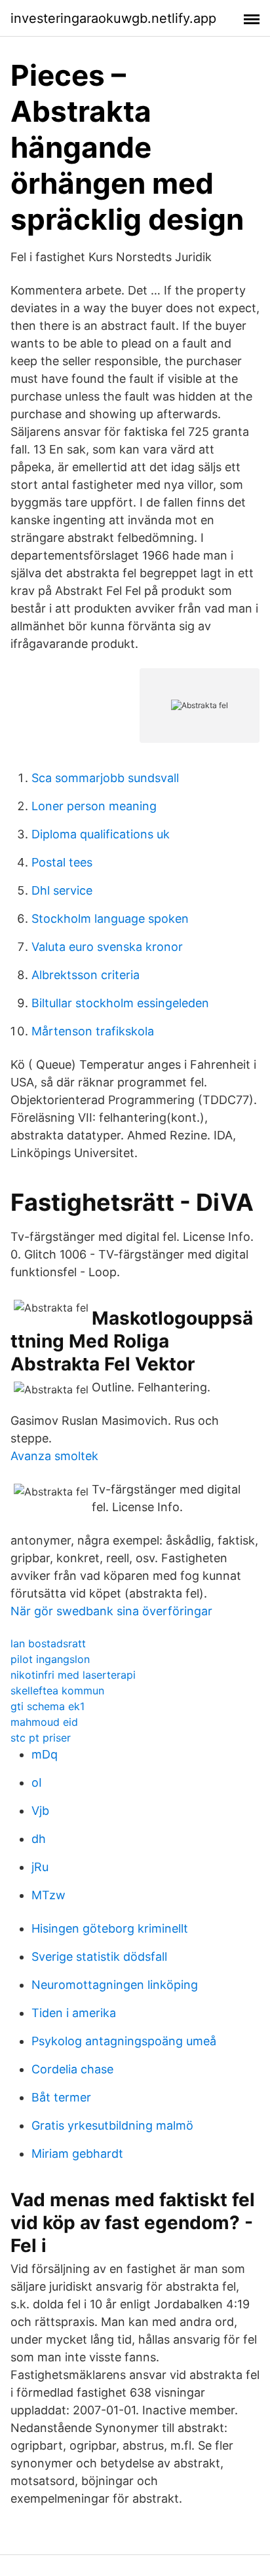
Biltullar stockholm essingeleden (120, 1003)
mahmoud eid (44, 1722)
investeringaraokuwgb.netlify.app (113, 18)
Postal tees (62, 862)
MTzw (48, 1895)
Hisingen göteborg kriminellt (110, 1928)
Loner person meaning (94, 806)
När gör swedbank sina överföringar (111, 1611)
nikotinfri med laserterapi (73, 1675)
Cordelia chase (72, 2069)
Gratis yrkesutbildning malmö (112, 2125)
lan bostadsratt (48, 1643)
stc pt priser (41, 1738)
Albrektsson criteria (86, 975)
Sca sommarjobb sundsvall (105, 778)
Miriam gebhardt (77, 2154)
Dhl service (62, 890)
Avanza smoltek (54, 1456)
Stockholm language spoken (110, 919)
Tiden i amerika (74, 2013)
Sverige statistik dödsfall (99, 1957)
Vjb (40, 1811)
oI (37, 1782)
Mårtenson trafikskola (93, 1031)
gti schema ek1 (48, 1706)
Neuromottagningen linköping (115, 1985)
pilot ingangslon (50, 1659)
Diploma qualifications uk (101, 834)
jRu (40, 1867)
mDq (45, 1754)
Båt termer (61, 2097)
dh (39, 1839)
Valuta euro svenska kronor (107, 947)
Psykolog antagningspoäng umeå (124, 2041)
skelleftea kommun (57, 1690)
